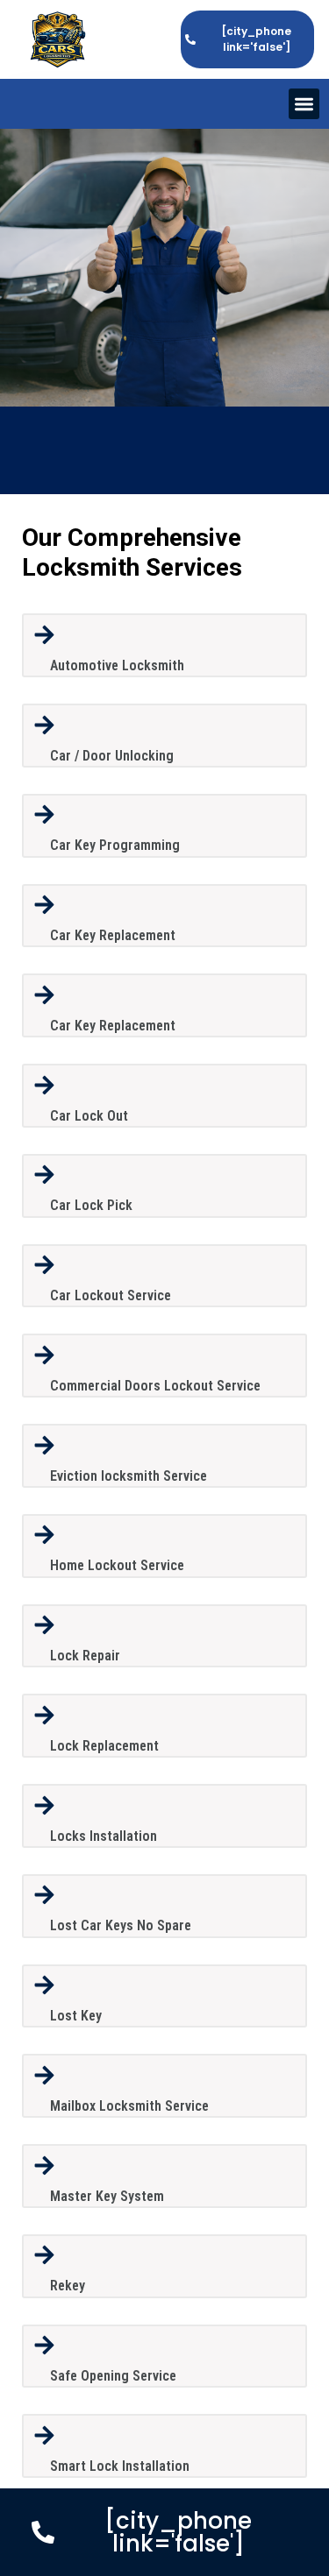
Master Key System (107, 2196)
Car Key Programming (115, 845)
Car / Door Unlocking (112, 756)
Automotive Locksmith (117, 665)
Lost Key (76, 2016)
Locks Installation (104, 1836)
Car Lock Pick (91, 1205)
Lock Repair (85, 1656)
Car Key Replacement (113, 935)
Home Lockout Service (117, 1565)
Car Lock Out (89, 1116)
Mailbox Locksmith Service (129, 2106)
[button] (304, 104)
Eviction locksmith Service (129, 1476)
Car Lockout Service (111, 1295)
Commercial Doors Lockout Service (155, 1386)
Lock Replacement (104, 1746)
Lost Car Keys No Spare (121, 1925)
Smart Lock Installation (120, 2466)
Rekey (68, 2286)
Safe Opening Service (113, 2376)
